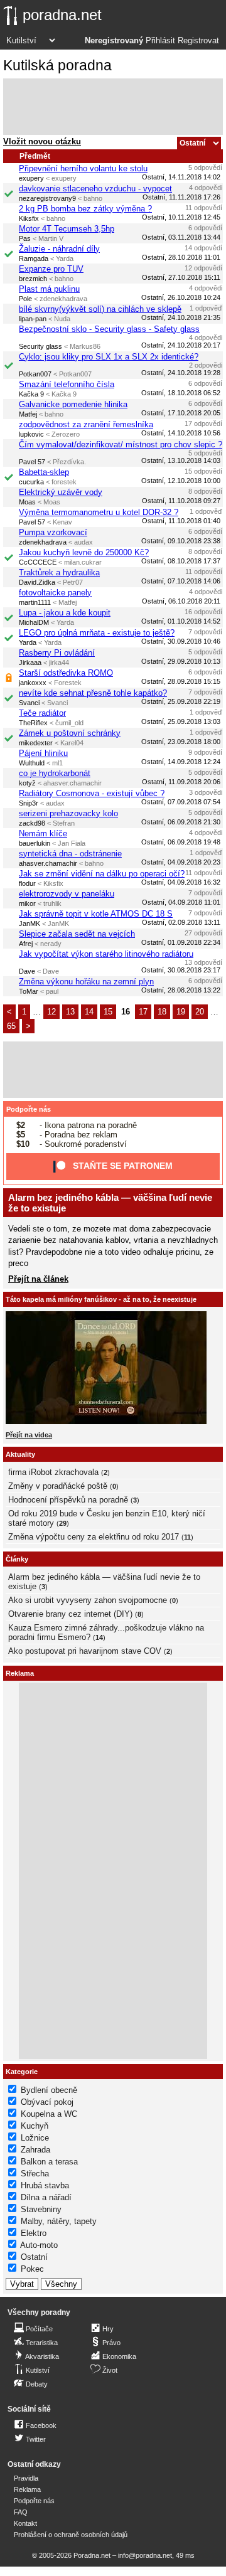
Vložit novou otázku (42, 141)
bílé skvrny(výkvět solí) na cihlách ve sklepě (100, 309)
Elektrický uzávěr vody (61, 492)
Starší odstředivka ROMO (66, 673)
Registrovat (198, 41)
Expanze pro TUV (51, 269)
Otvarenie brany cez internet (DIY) (70, 1614)
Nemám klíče (43, 833)
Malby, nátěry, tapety (59, 2221)
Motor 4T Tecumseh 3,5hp (67, 229)
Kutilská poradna (57, 65)
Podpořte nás (29, 1109)
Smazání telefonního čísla (67, 384)
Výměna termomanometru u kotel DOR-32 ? (99, 512)
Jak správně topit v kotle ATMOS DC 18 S (96, 914)
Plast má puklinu (49, 289)
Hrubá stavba (45, 2185)
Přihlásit (160, 41)
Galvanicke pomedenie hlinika (73, 404)
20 (200, 1012)
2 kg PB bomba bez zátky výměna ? (85, 209)
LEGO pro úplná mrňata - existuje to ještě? (97, 633)
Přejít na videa (29, 1435)
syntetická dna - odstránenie (70, 854)
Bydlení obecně (49, 2090)
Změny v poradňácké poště (58, 1486)
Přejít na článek (38, 1279)
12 (51, 1012)
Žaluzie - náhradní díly (59, 249)
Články (17, 1559)
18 (162, 1012)
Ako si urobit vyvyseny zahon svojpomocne (88, 1600)
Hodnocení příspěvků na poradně (68, 1500)
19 (181, 1012)
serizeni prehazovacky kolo (68, 813)
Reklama (27, 2489)
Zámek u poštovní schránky (70, 733)
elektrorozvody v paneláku (67, 894)
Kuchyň (35, 2126)
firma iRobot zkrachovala (53, 1472)
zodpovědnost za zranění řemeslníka (86, 424)
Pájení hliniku (43, 753)
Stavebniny (41, 2209)
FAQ (21, 2512)
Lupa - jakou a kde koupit (65, 613)
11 (187, 1537)
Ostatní (34, 2257)
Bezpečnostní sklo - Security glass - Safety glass (109, 329)
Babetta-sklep (44, 472)
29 (63, 1523)
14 (89, 1012)
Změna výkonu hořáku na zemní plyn (86, 982)
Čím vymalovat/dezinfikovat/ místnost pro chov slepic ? (121, 444)
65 (11, 1026)
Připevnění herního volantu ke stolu (83, 168)
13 (70, 1012)
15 (108, 1012)
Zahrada (35, 2150)
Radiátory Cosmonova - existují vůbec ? (92, 793)
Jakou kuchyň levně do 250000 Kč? (84, 552)
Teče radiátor (42, 713)
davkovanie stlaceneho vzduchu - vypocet (95, 189)
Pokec (32, 2269)
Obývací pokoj (47, 2102)
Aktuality (20, 1454)
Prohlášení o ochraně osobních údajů (71, 2535)
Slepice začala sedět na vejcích (77, 934)
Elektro (34, 2233)
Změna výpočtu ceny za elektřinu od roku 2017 (94, 1537)
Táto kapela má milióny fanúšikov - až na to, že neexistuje (101, 1299)
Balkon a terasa (49, 2162)
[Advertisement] (113, 107)
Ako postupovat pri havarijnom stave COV (85, 1651)
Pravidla (26, 2478)
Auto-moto (39, 2245)
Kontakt (25, 2523)
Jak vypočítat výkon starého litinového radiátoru (106, 954)
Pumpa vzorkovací (53, 532)
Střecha (35, 2174)
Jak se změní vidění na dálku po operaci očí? (102, 874)
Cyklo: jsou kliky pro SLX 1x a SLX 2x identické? (109, 357)
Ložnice (35, 2138)
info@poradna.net (145, 2555)
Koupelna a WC (49, 2114)
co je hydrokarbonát (55, 773)
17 (143, 1012)
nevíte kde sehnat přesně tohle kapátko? (93, 693)
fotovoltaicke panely (55, 593)
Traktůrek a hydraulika (59, 572)
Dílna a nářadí (46, 2197)
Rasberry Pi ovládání (57, 653)
